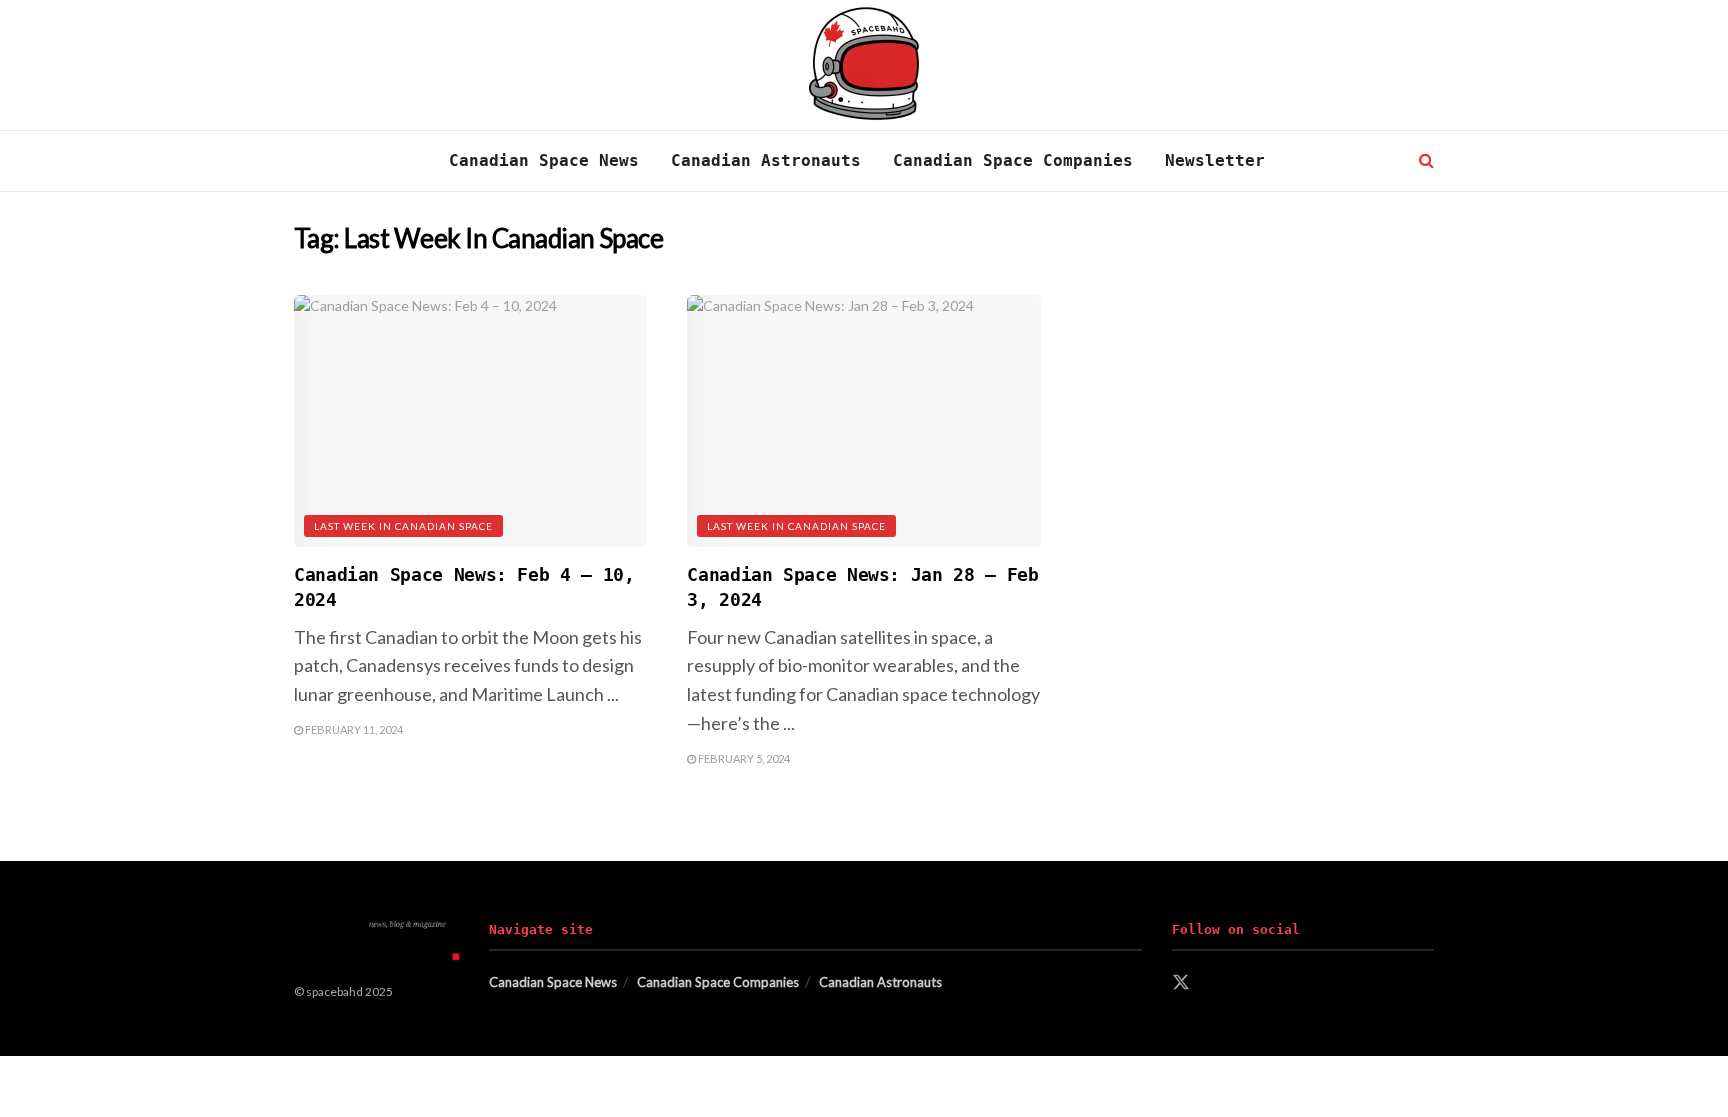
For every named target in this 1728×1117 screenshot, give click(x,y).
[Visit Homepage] (864, 65)
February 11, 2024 (353, 729)
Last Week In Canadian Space (403, 526)
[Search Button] (1426, 161)
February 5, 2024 (743, 758)
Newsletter (1215, 160)
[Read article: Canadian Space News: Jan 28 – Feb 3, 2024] (863, 421)
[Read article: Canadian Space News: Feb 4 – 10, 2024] (470, 421)
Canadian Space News (544, 160)
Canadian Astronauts (766, 160)
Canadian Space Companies (1013, 160)
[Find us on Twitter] (1181, 983)
